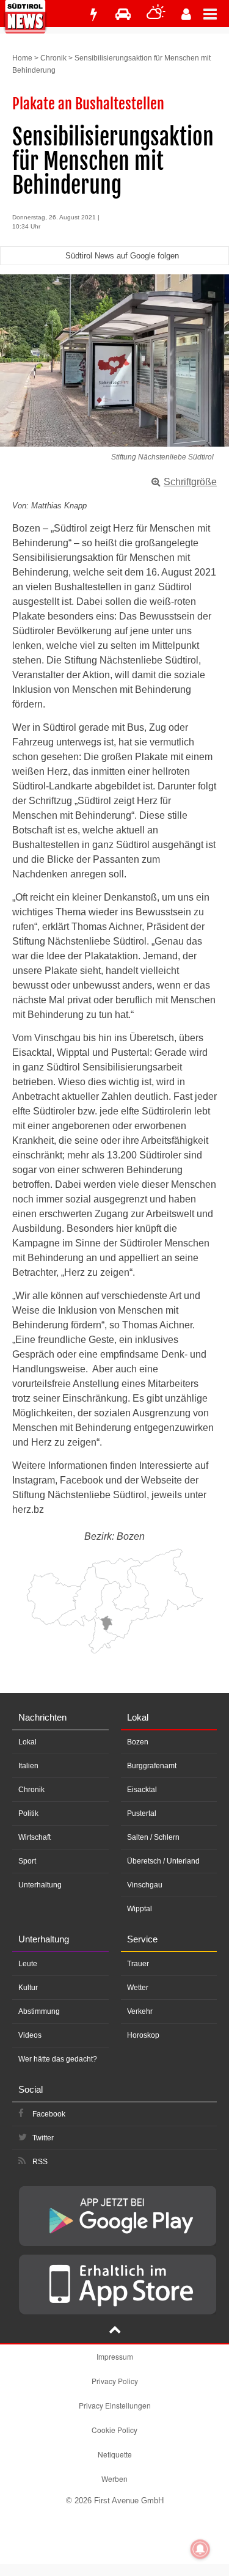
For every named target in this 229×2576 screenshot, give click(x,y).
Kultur (28, 1988)
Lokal (27, 1742)
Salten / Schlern (153, 1837)
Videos (30, 2035)
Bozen (138, 1742)
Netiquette (115, 2454)
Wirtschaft (35, 1837)
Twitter (43, 2138)
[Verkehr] (123, 14)
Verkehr (140, 2011)
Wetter (138, 1988)
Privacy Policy (115, 2381)
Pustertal (142, 1813)
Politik (28, 1813)
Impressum (115, 2356)
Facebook (49, 2114)
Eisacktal (142, 1790)
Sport (27, 1861)
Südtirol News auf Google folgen (122, 256)
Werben (114, 2479)
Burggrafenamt (152, 1766)
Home (22, 58)
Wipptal (140, 1909)
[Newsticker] (93, 14)
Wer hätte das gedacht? (58, 2059)
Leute (28, 1964)
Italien (28, 1766)
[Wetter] (156, 14)
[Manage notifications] (200, 2549)
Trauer (138, 1964)
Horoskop (143, 2035)
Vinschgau (145, 1885)
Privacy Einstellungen (115, 2405)
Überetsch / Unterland (163, 1861)
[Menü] (216, 13)
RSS (40, 2162)
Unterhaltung (40, 1885)
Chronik (53, 58)
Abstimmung (39, 2011)
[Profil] (186, 14)
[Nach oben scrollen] (115, 2331)
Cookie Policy (114, 2430)
